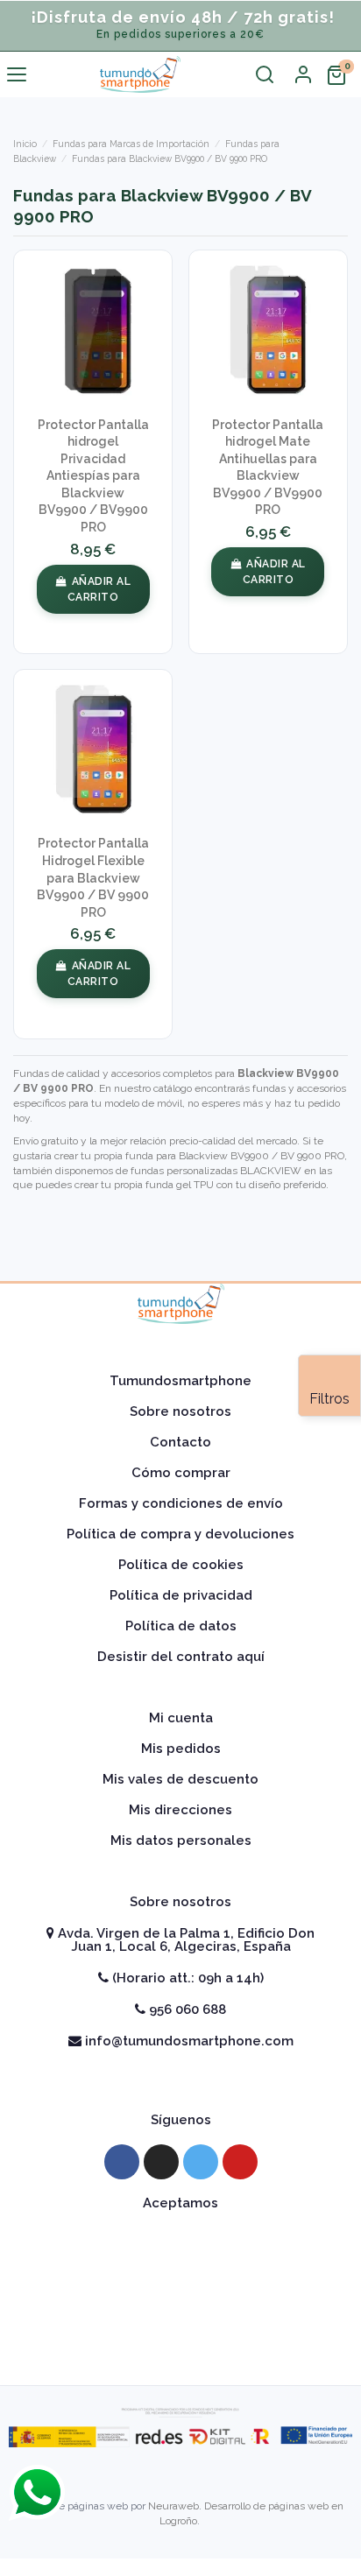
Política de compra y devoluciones (180, 1534)
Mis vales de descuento (180, 1779)
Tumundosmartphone (180, 1381)
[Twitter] (201, 2162)
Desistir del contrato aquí (181, 1657)
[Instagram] (161, 2162)
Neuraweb (173, 2506)
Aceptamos (180, 2203)
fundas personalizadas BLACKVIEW (216, 1171)
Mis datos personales (181, 1841)
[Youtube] (240, 2162)
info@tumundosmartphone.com (188, 2041)
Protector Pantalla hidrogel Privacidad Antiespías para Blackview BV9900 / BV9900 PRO (93, 476)
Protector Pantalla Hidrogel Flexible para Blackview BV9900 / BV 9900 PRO (93, 877)
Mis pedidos (181, 1749)
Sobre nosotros (180, 1411)
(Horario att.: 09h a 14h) (186, 1978)
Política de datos (181, 1626)
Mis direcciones (180, 1810)
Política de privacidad (181, 1595)
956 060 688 (186, 2009)
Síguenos (181, 2120)
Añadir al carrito (99, 589)
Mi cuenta (181, 1718)
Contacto (180, 1442)
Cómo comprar (181, 1473)
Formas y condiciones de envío (181, 1503)
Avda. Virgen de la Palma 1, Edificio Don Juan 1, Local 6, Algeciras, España (184, 1940)
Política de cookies (181, 1565)
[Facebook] (122, 2162)
